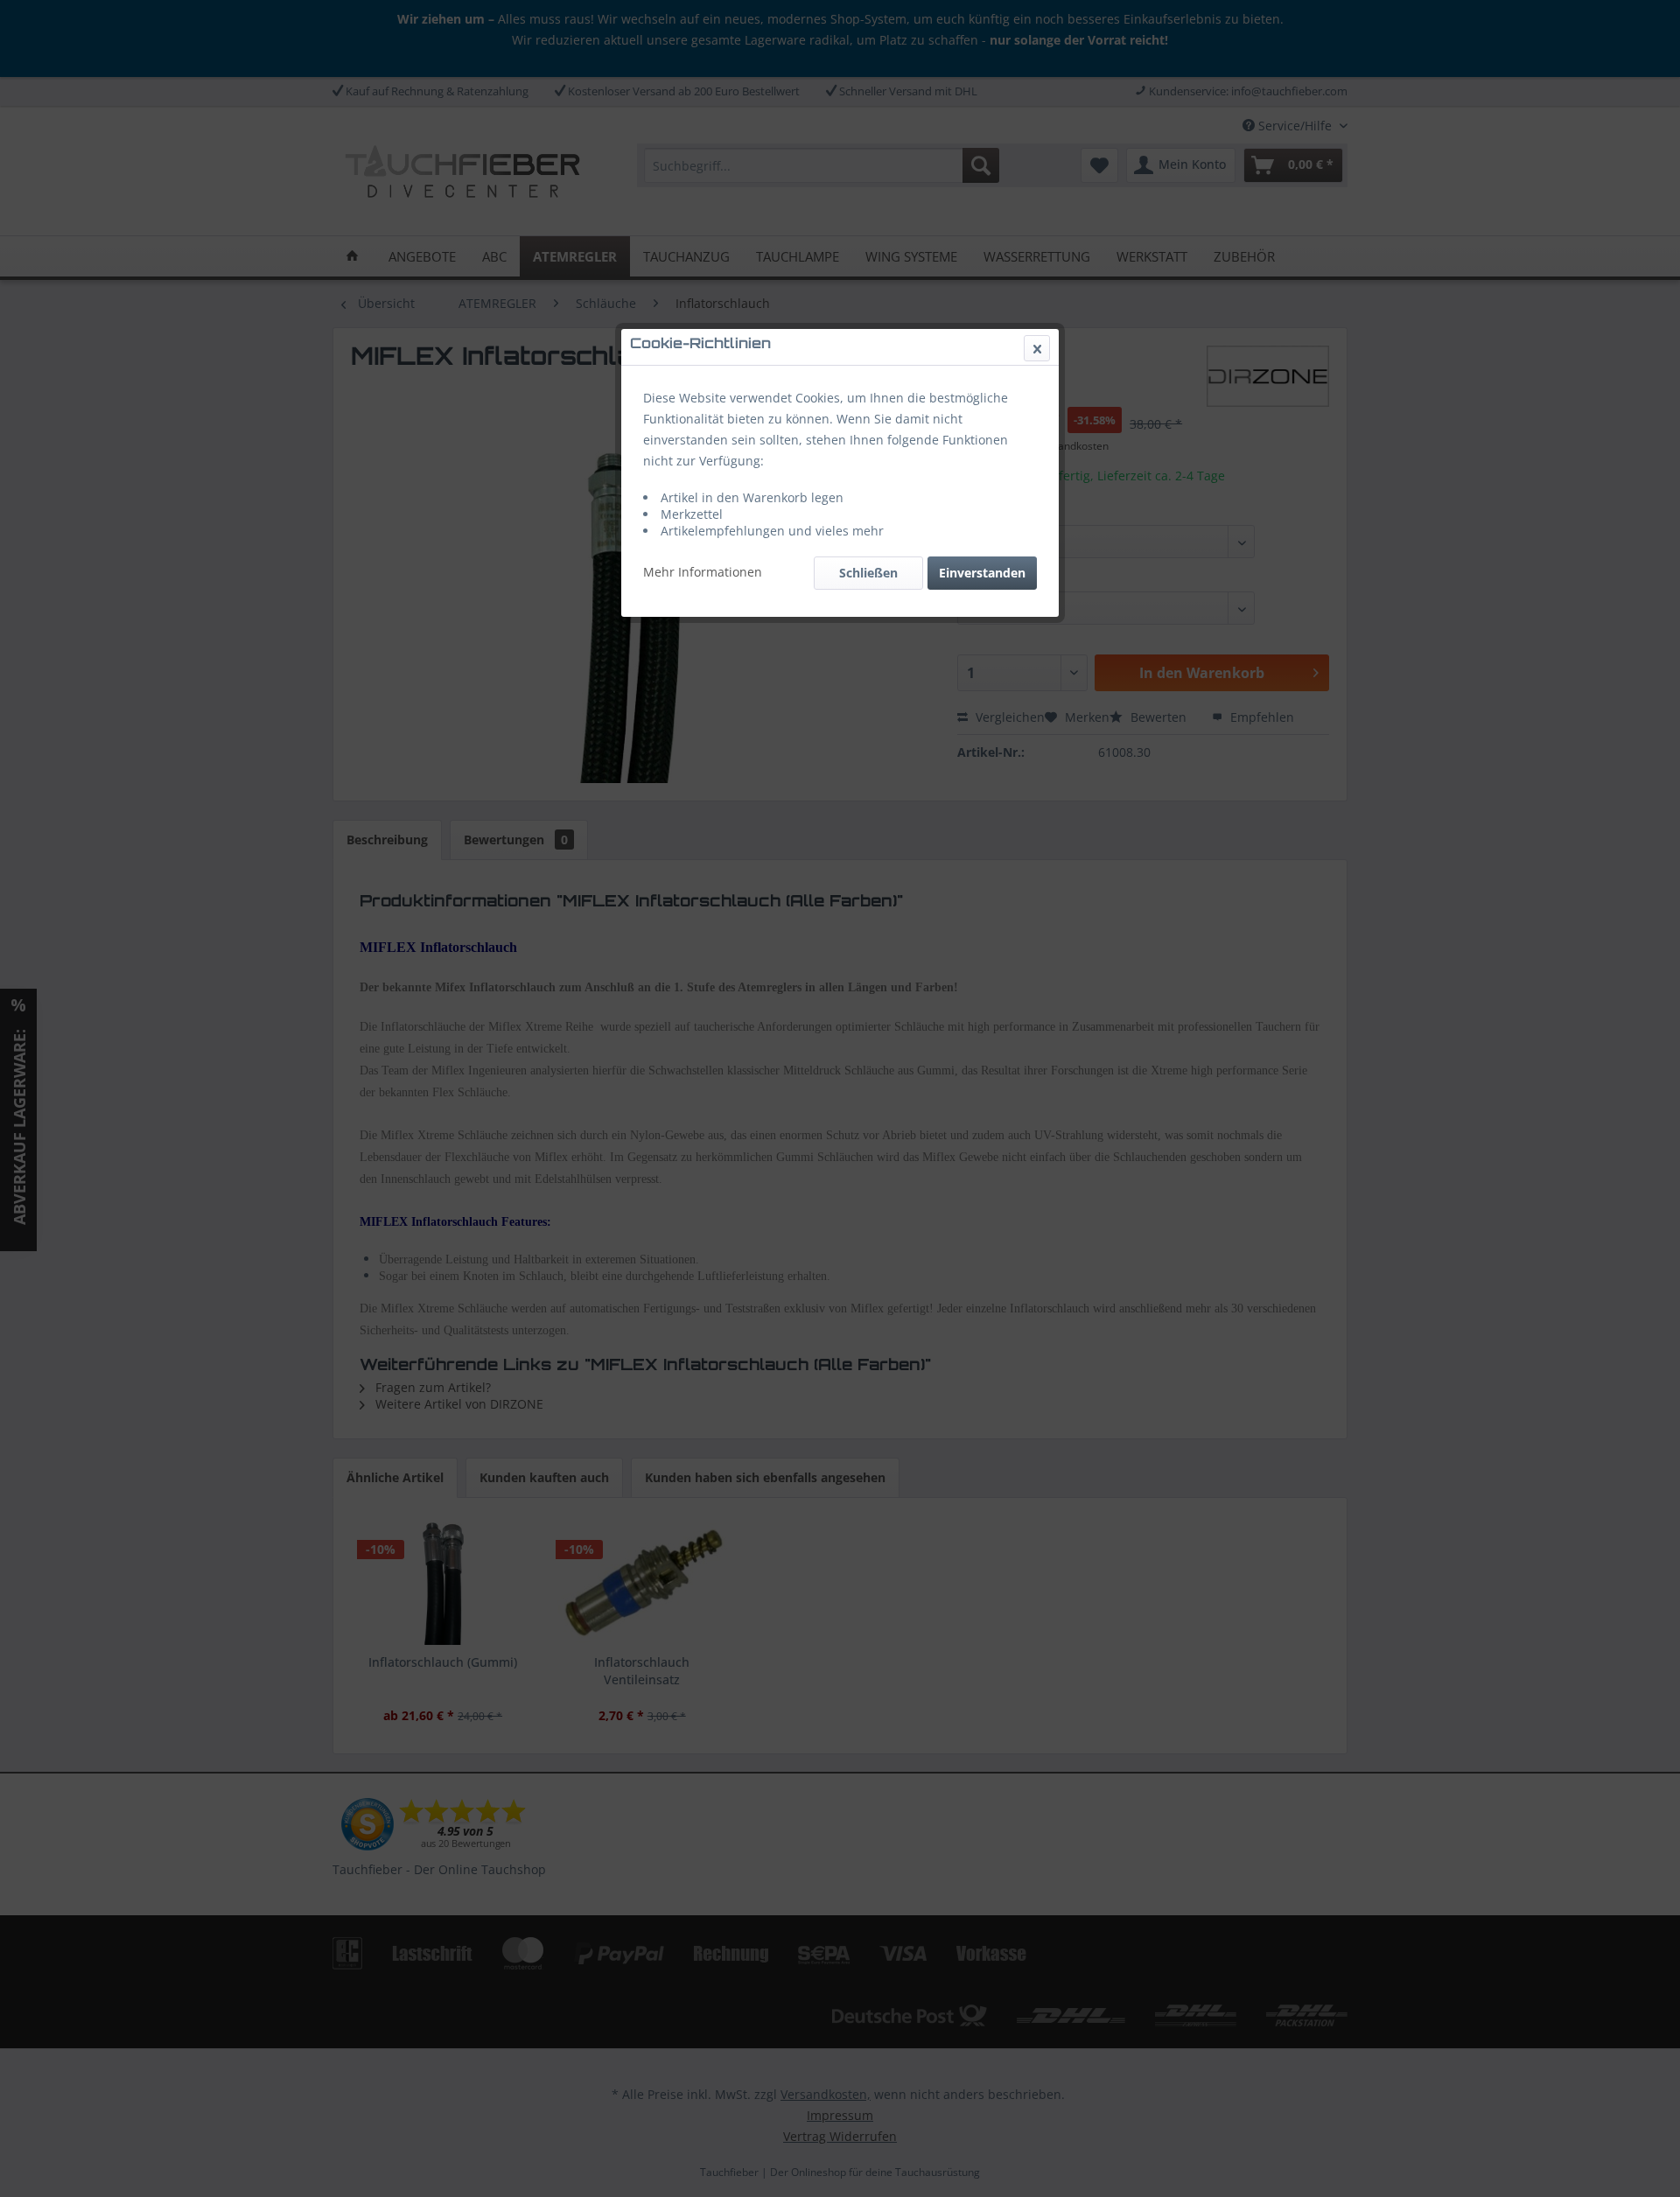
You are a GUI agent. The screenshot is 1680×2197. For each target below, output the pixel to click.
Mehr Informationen (703, 572)
